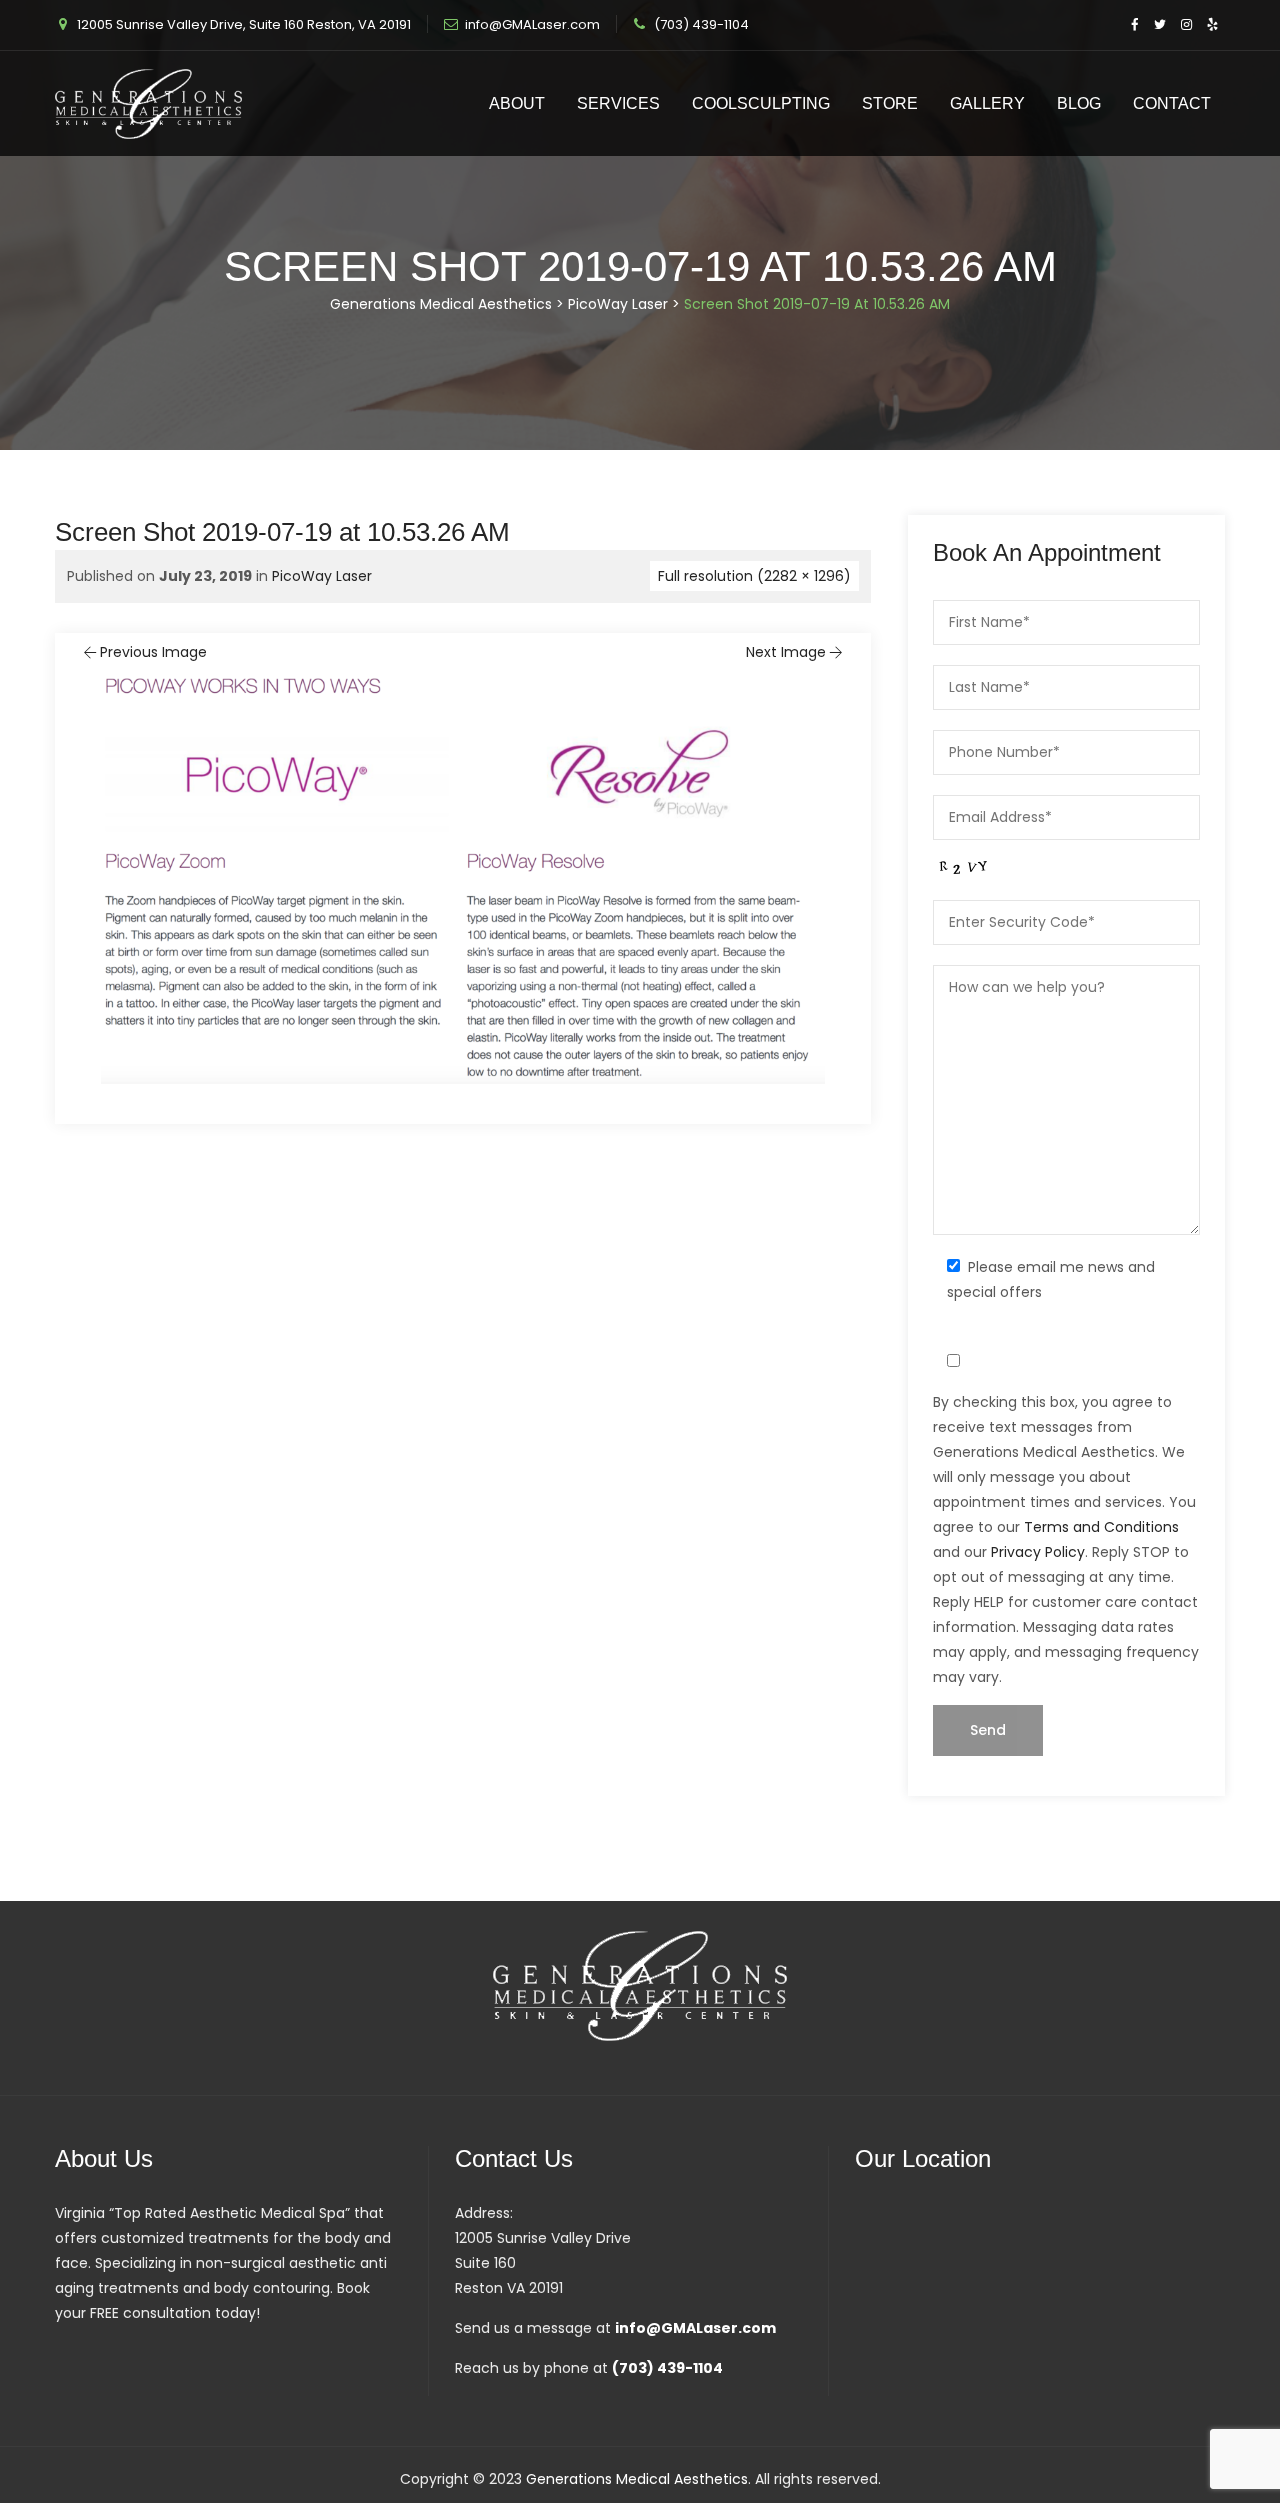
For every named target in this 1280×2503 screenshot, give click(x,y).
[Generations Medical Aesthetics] (148, 103)
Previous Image (153, 652)
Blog (1079, 103)
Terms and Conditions (1101, 1527)
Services (618, 103)
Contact (1172, 103)
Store (890, 103)
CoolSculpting (761, 103)
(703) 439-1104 (701, 24)
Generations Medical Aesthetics (637, 2479)
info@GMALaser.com (532, 24)
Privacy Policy (1038, 1552)
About (517, 103)
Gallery (987, 103)
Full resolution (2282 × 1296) (754, 576)
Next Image (786, 652)
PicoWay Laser (322, 576)
